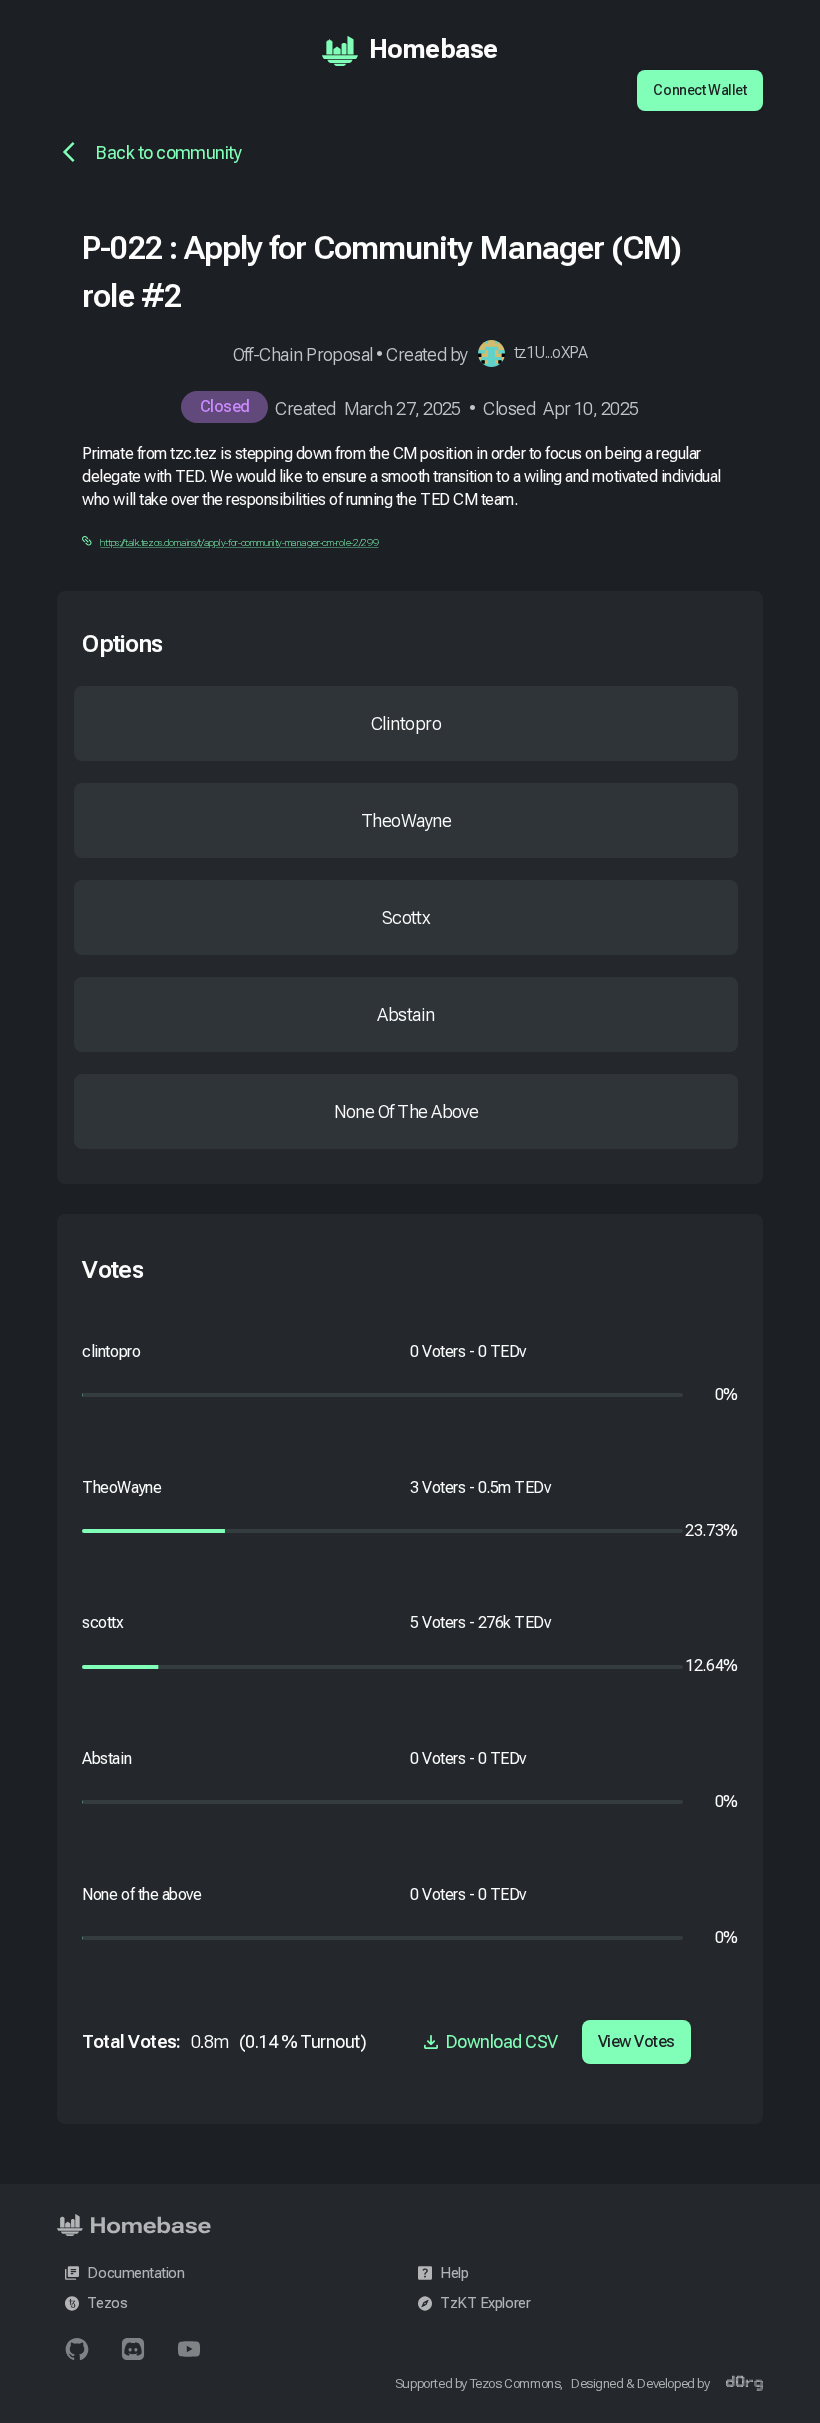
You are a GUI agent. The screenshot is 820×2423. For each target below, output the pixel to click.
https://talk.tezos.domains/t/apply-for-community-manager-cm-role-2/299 (239, 542)
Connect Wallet (699, 90)
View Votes (636, 2041)
